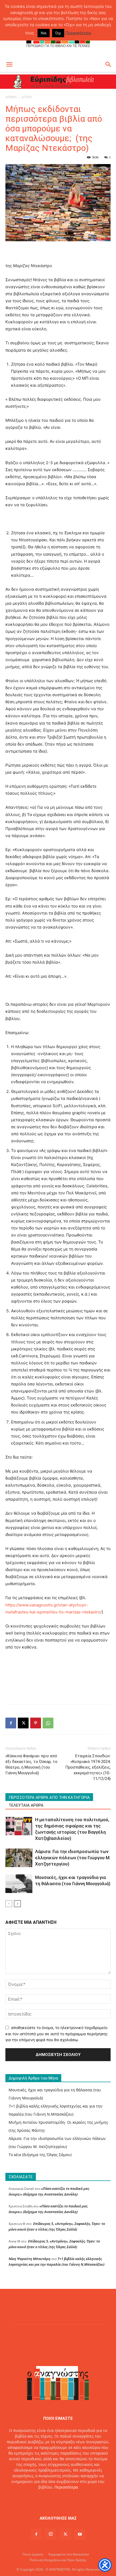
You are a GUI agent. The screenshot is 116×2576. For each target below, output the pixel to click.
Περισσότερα (66, 2487)
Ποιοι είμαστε (33, 2554)
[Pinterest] (36, 1723)
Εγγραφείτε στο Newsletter (69, 2554)
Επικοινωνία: (40, 2498)
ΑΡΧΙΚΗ (11, 97)
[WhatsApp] (48, 1723)
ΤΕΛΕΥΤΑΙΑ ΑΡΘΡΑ (26, 1805)
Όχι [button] (58, 33)
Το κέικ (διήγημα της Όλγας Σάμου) (40, 2155)
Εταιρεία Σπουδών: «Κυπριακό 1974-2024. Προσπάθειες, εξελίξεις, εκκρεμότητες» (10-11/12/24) (88, 1767)
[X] (23, 1723)
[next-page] (17, 1904)
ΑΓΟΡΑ (27, 97)
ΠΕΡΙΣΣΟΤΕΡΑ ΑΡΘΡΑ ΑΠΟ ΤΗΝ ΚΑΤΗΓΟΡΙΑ (49, 1797)
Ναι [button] (44, 33)
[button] (9, 64)
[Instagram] (51, 2534)
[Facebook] (11, 1723)
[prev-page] (9, 1904)
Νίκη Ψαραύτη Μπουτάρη (30, 2259)
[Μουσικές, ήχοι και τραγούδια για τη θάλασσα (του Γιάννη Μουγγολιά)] (19, 1884)
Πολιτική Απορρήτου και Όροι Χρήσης (58, 2560)
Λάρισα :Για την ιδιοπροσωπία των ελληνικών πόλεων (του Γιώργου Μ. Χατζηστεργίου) (73, 1858)
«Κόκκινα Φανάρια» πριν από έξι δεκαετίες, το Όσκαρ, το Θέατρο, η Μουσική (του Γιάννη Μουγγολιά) (31, 1764)
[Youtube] (80, 2534)
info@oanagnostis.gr (70, 2498)
